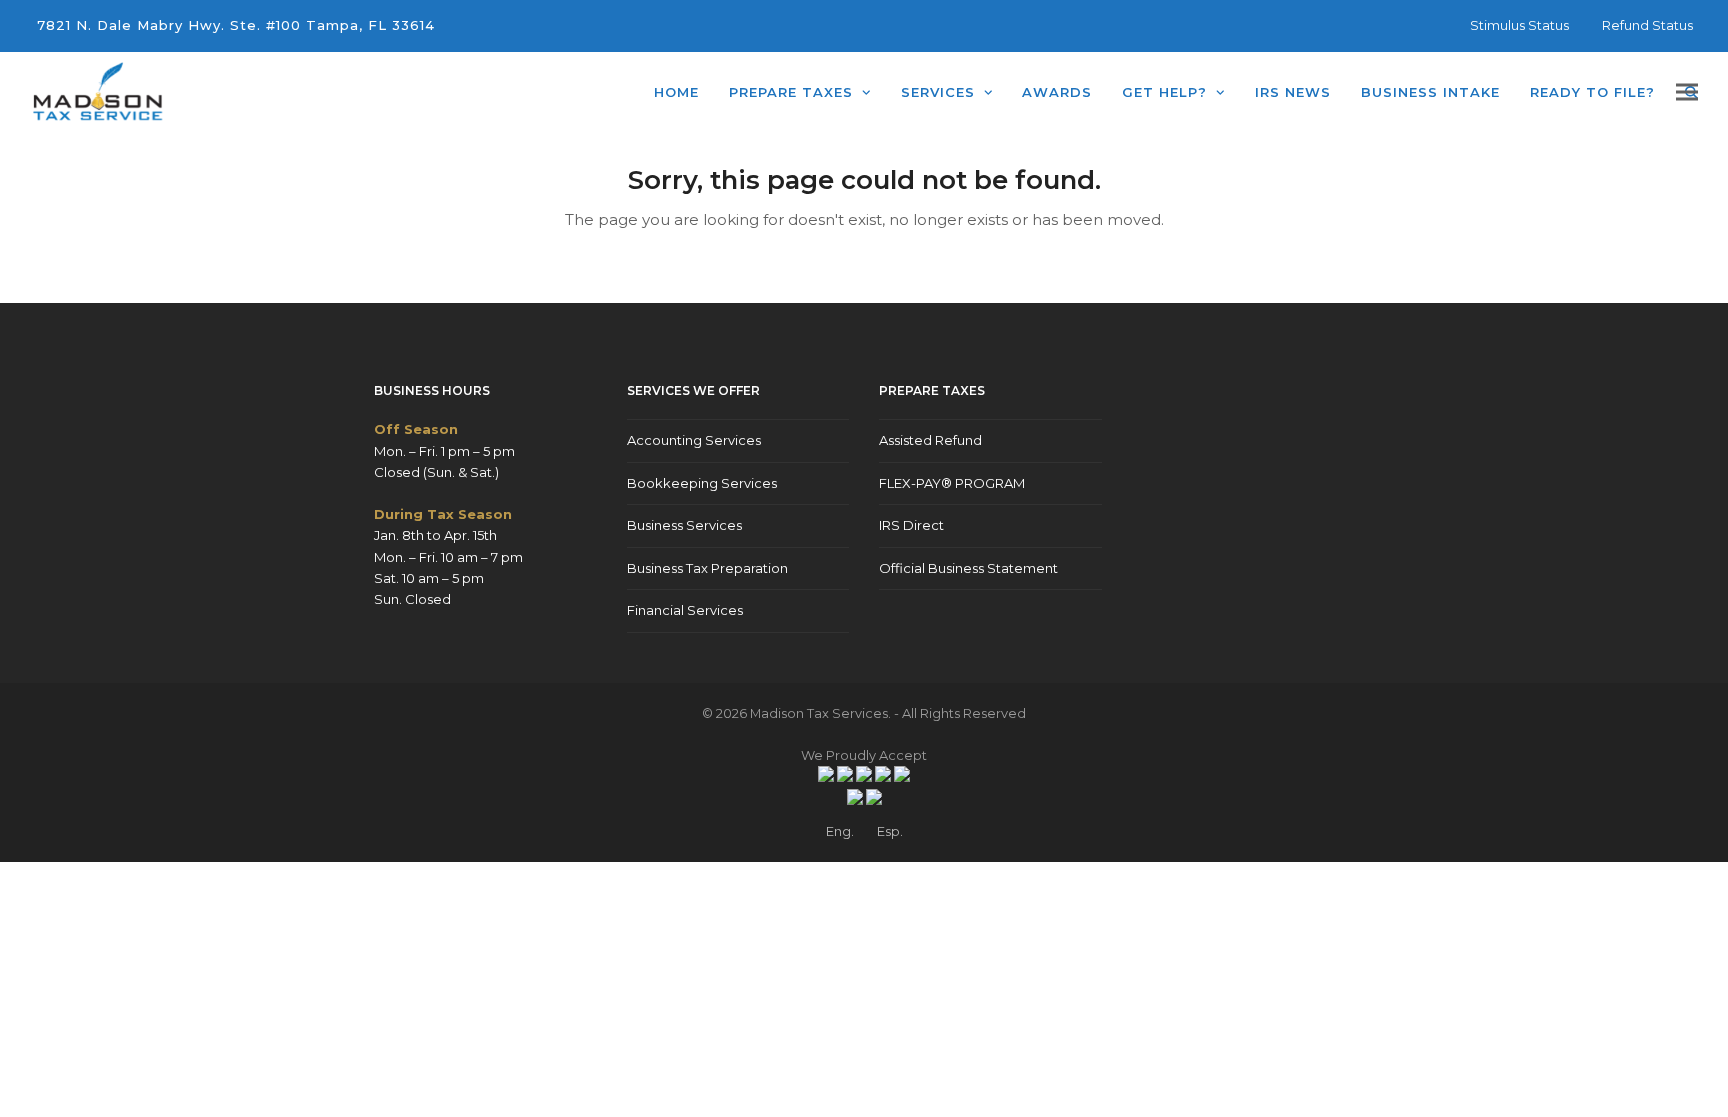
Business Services (684, 525)
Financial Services (685, 610)
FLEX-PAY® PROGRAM (952, 483)
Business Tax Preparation (707, 568)
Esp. (890, 831)
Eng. (840, 831)
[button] (1687, 92)
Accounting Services (694, 440)
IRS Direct (911, 525)
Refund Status (1647, 25)
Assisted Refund (930, 440)
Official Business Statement (968, 568)
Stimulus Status (1519, 25)
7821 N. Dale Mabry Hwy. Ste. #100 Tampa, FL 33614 (236, 25)
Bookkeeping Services (702, 483)
